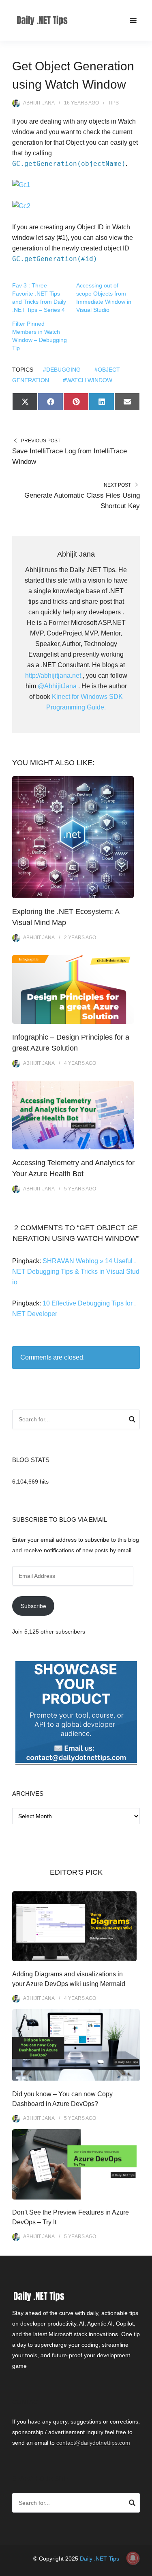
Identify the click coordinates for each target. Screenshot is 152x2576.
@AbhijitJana (57, 686)
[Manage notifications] (133, 2558)
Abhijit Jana (39, 103)
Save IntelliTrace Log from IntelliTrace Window (70, 456)
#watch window (88, 380)
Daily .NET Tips (100, 2559)
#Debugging (62, 370)
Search (132, 1421)
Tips (113, 103)
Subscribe (33, 1606)
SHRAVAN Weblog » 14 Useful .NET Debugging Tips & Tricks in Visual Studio (76, 1272)
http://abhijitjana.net (53, 676)
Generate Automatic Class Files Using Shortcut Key (82, 501)
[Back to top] (144, 2568)
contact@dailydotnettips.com (93, 2443)
